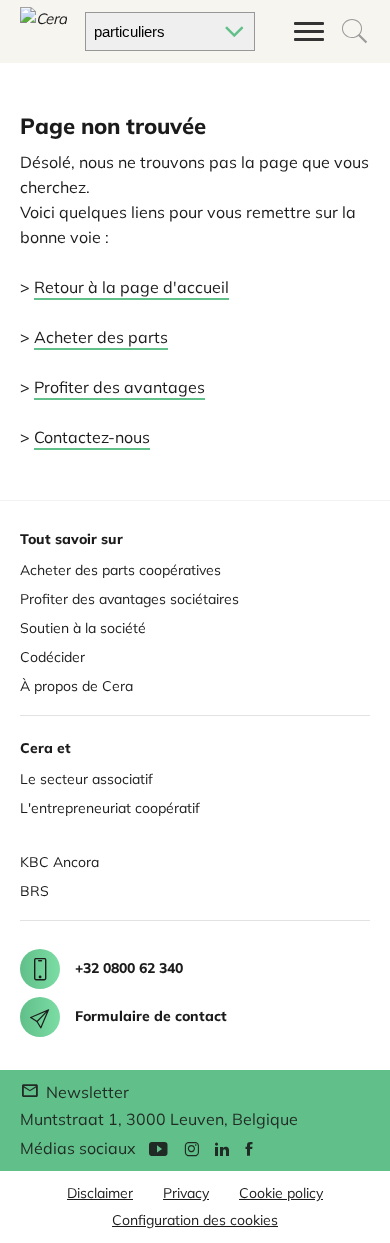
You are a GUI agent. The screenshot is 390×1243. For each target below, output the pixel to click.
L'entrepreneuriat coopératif (110, 808)
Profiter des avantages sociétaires (129, 599)
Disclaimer (100, 1193)
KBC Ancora (59, 862)
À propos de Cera (76, 686)
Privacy (186, 1193)
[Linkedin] (222, 1147)
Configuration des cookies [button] (195, 1220)
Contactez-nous (92, 437)
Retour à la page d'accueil (131, 287)
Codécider (52, 657)
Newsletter (85, 1092)
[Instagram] (191, 1147)
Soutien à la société (83, 628)
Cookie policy (281, 1193)
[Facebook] (249, 1147)
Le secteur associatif (86, 779)
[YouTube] (158, 1147)
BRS (34, 891)
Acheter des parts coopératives (120, 570)
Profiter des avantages (119, 387)
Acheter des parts (101, 337)
